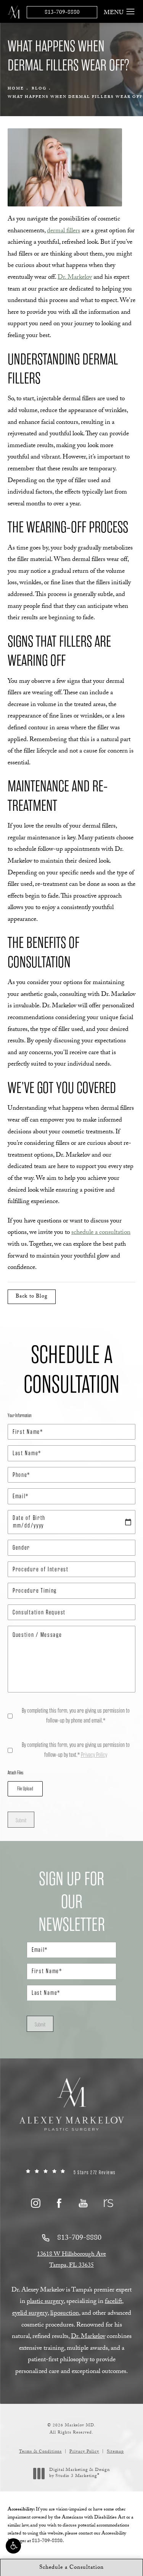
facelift (113, 2302)
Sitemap (115, 2452)
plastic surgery (45, 2302)
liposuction (65, 2314)
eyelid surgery (30, 2314)
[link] (71, 2173)
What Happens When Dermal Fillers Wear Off (75, 97)
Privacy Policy (94, 1755)
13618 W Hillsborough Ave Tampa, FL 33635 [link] (71, 2260)
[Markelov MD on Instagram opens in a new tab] (35, 2203)
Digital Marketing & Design (79, 2473)
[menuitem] (35, 2203)
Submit (21, 1820)
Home (16, 89)
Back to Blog (32, 1297)
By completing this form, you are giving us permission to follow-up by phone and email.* (76, 1715)
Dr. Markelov (75, 278)
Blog (39, 89)
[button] (13, 2546)
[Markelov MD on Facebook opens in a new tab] (59, 2203)
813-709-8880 (62, 13)
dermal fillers (63, 231)
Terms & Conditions (40, 2452)
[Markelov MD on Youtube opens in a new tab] (83, 2203)
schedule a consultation (101, 1233)
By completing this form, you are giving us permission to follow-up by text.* (76, 1750)
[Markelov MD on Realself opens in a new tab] (107, 2203)
